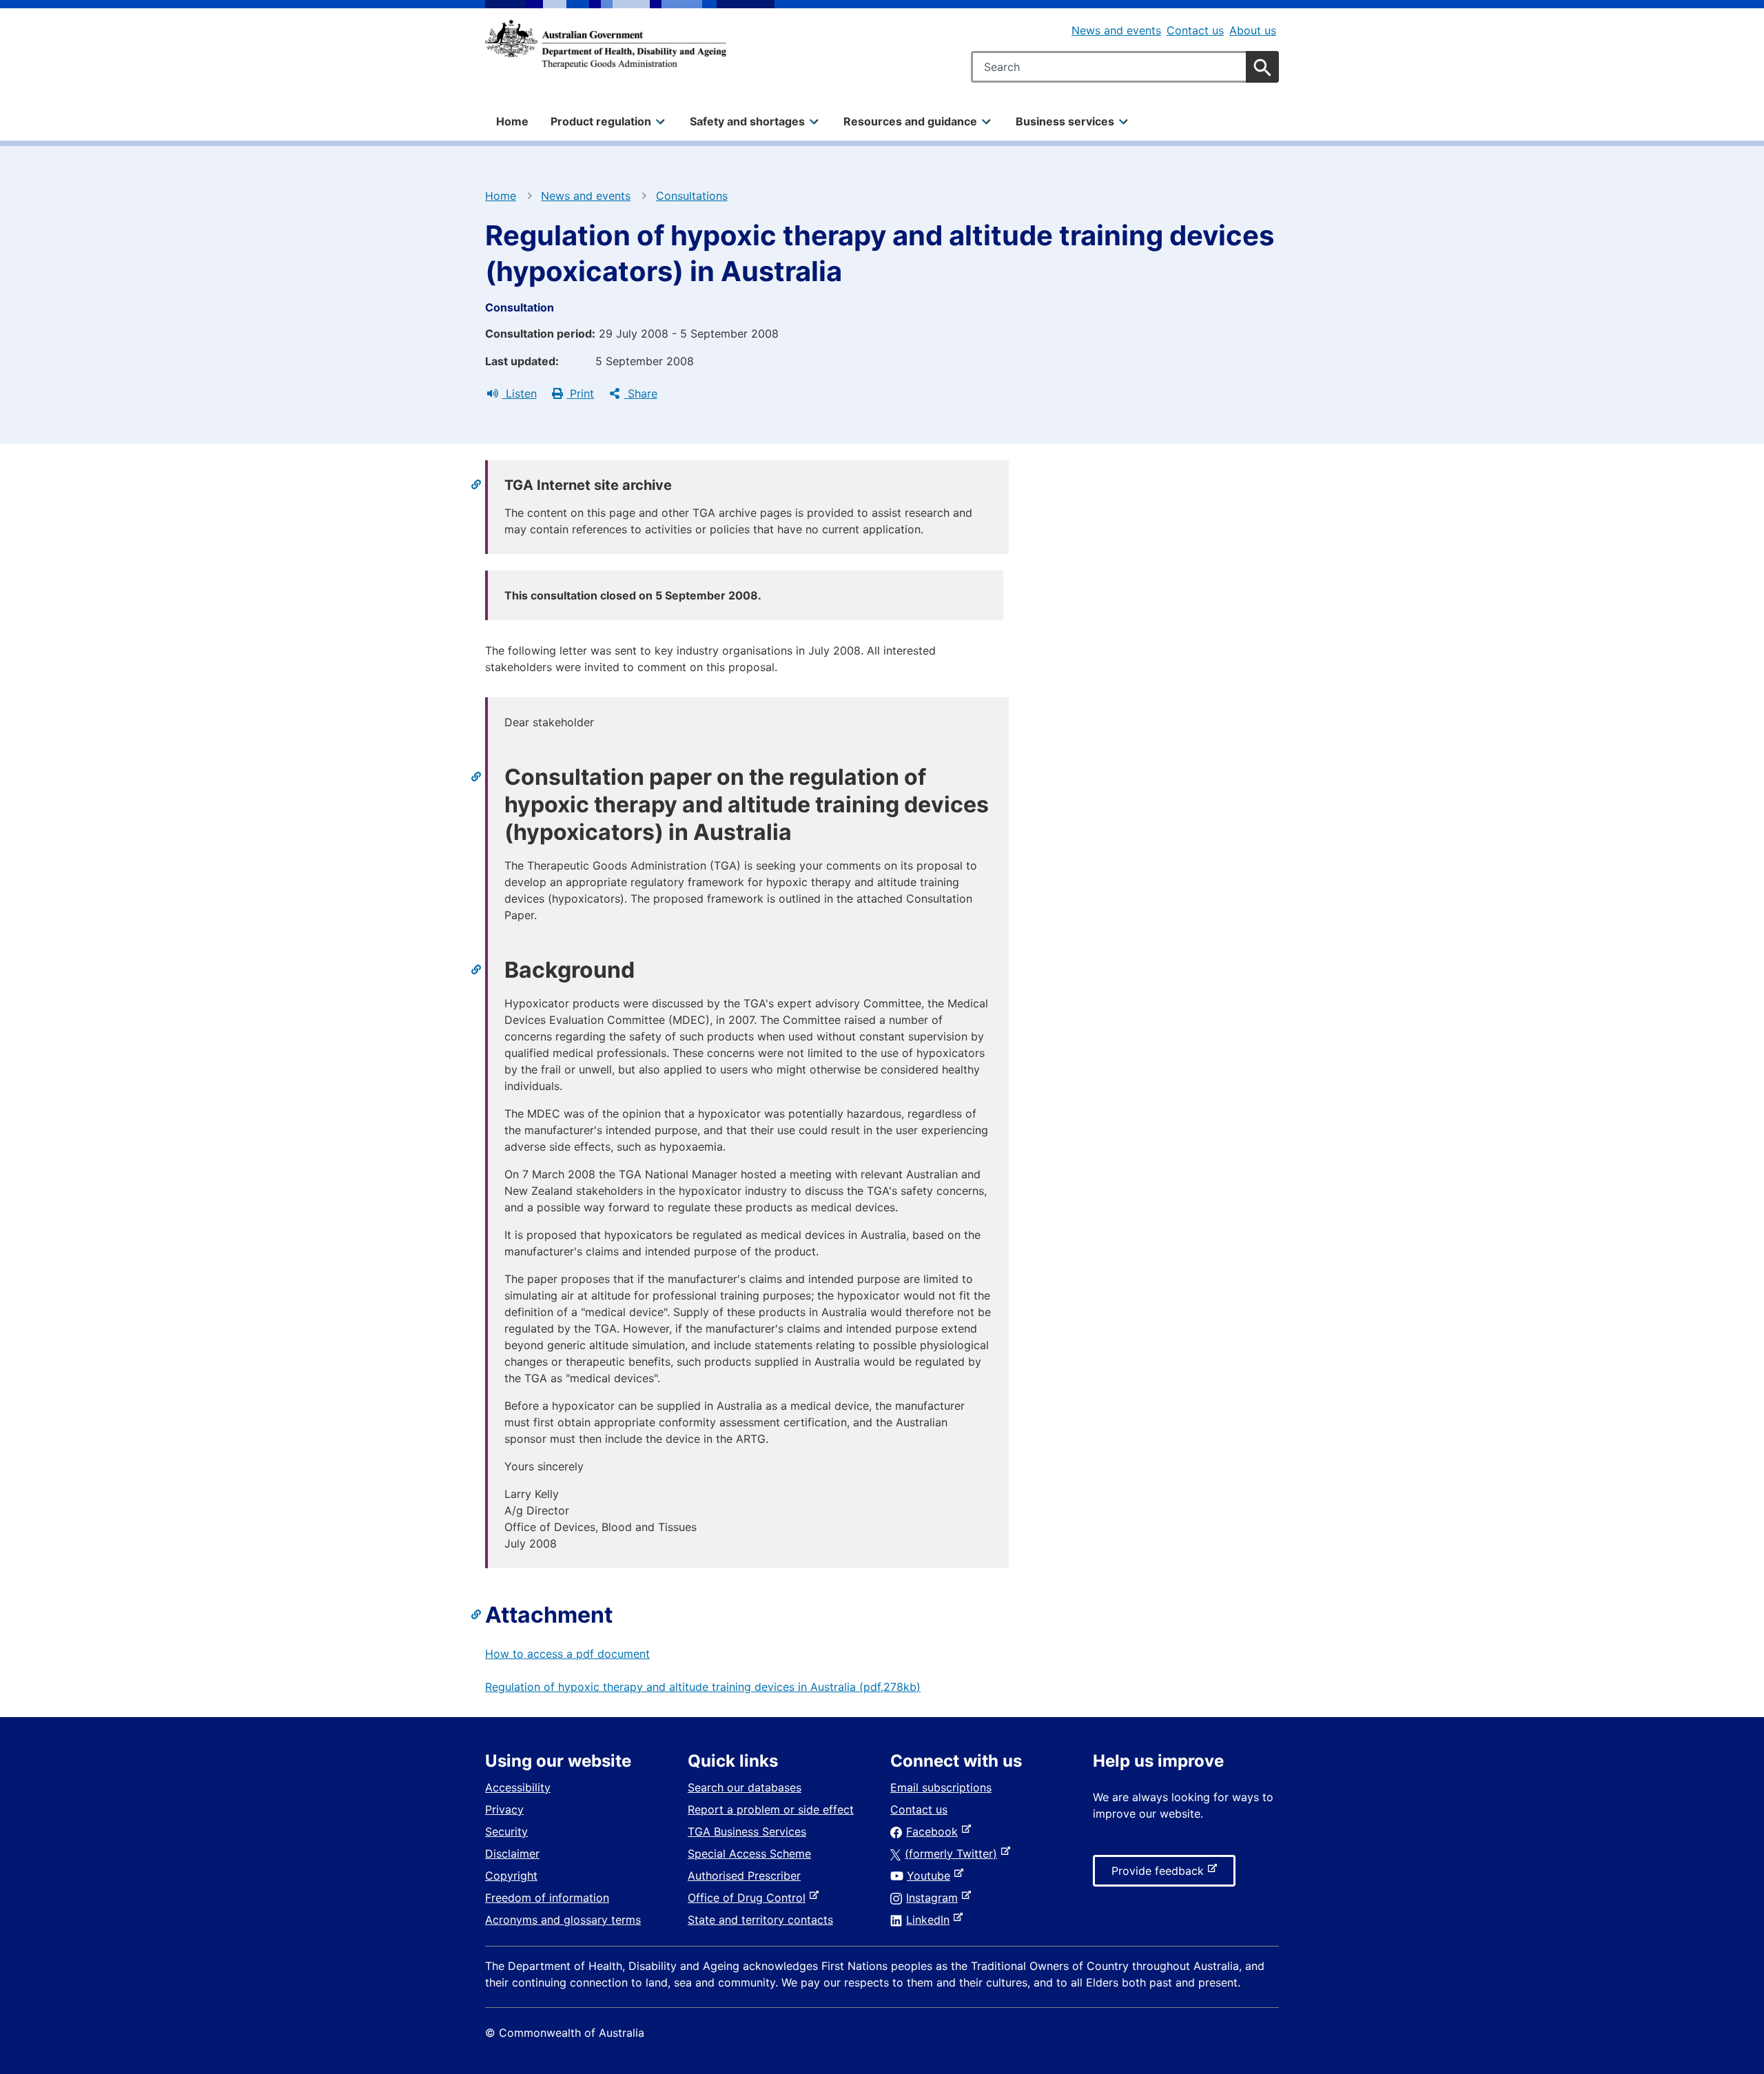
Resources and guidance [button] (910, 121)
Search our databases (745, 1787)
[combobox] (1125, 67)
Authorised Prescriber (744, 1876)
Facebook (935, 1831)
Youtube (931, 1876)
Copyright (511, 1876)
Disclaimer (512, 1854)
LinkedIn (931, 1920)
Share (641, 393)
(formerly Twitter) (954, 1854)
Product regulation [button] (601, 121)
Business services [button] (1065, 121)
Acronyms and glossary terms (563, 1920)
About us (1253, 30)
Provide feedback (1160, 1875)
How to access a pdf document (567, 1654)
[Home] (606, 44)
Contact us (1195, 30)
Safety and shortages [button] (747, 121)
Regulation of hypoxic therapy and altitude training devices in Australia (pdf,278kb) (703, 1687)
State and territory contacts (760, 1920)
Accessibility (518, 1787)
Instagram (935, 1898)
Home (512, 121)
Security (506, 1831)
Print (580, 393)
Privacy (504, 1809)
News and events (1116, 30)
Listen (520, 393)
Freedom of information (547, 1898)
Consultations (692, 196)
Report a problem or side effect (771, 1809)
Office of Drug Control (749, 1898)
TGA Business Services (747, 1831)
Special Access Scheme (749, 1854)
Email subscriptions (941, 1787)
